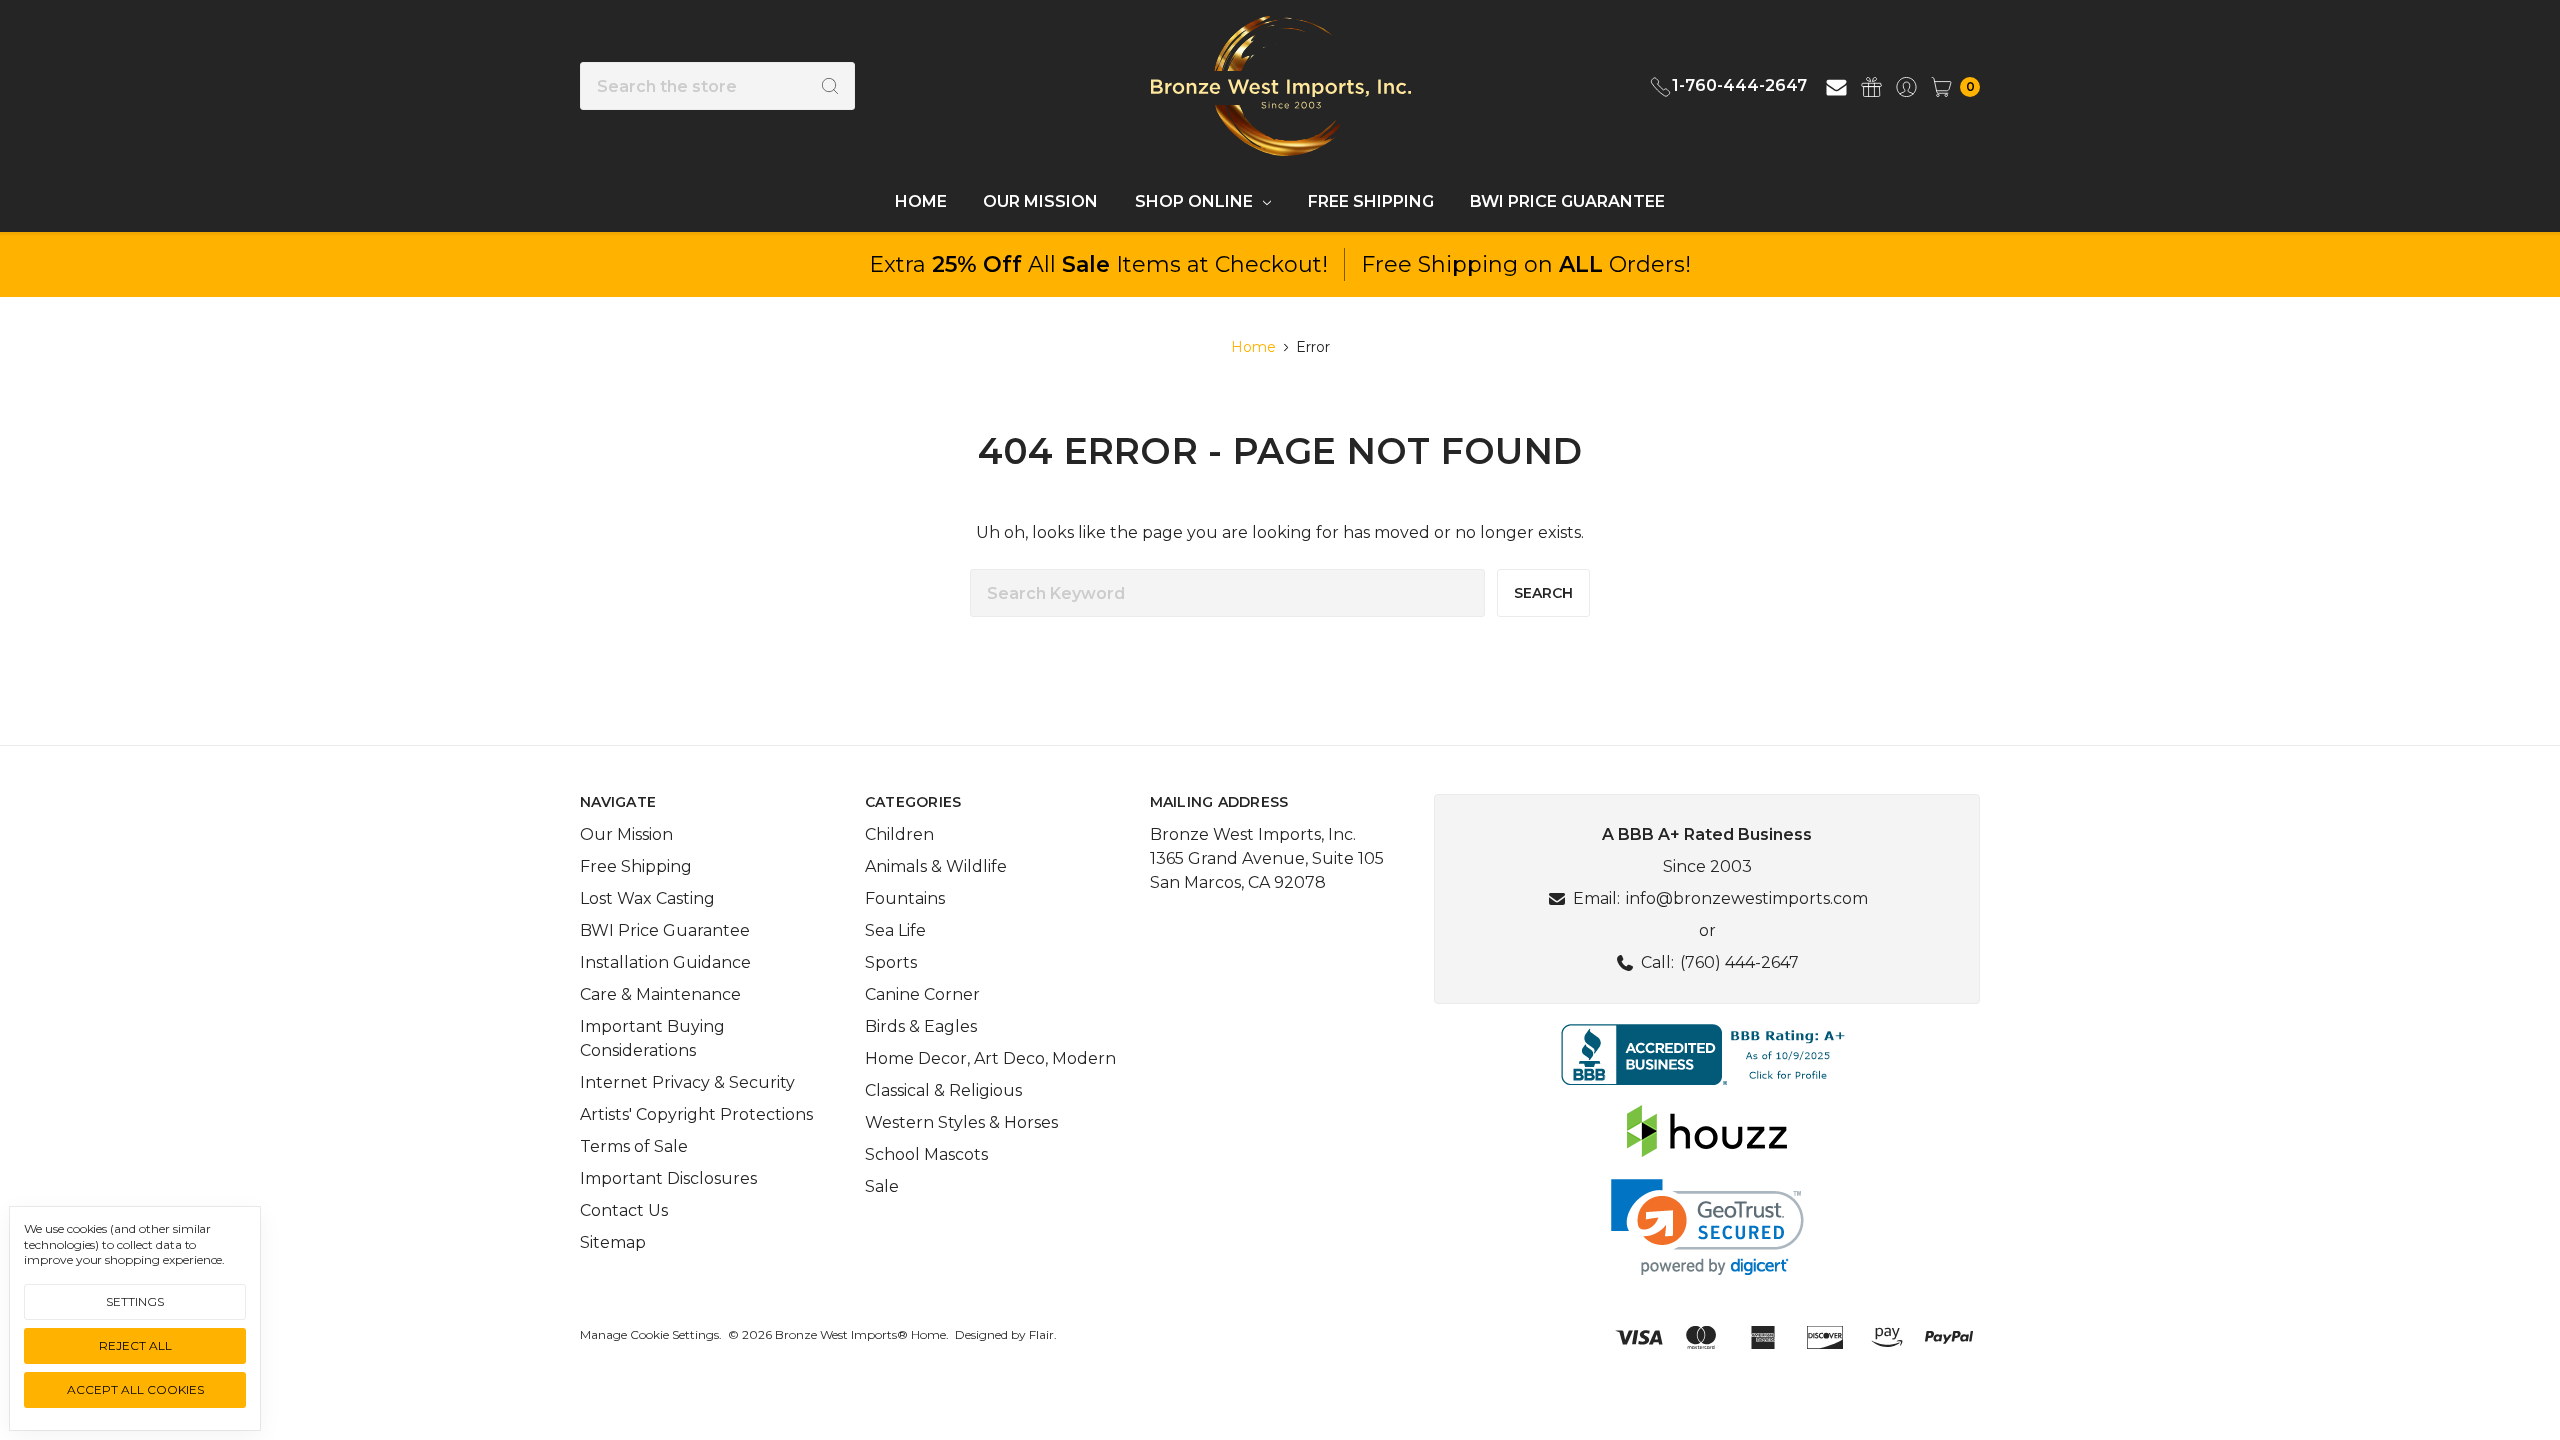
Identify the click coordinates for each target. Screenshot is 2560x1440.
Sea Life (895, 930)
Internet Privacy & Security (687, 1082)
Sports (891, 962)
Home (921, 201)
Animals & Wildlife (936, 866)
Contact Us (624, 1210)
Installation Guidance (665, 962)
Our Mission (1040, 201)
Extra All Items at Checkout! (1098, 264)
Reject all (135, 1345)
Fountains (905, 898)
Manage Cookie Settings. (651, 1334)
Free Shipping (1371, 201)
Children (899, 834)
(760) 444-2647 (1739, 962)
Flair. (1043, 1334)
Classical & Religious (943, 1090)
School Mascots (926, 1154)
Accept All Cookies (135, 1389)
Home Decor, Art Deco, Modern (990, 1058)
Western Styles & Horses (961, 1122)
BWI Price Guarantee (1567, 201)
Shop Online (1196, 201)
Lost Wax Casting (647, 898)
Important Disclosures (668, 1178)
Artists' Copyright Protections (696, 1114)
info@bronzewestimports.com (1747, 898)
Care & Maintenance (660, 994)
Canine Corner (922, 994)
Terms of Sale (634, 1146)
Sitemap (613, 1242)
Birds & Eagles (921, 1026)
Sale (882, 1186)
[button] (1707, 1054)
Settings (135, 1301)
